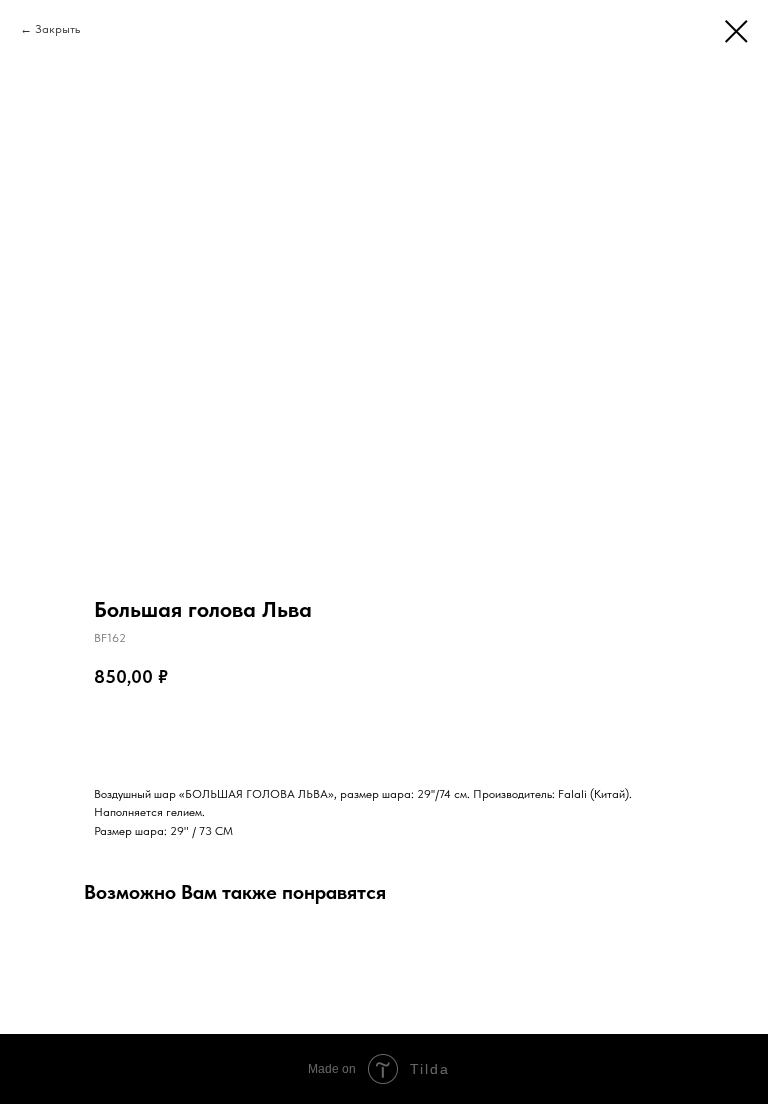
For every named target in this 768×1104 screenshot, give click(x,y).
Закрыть (57, 29)
